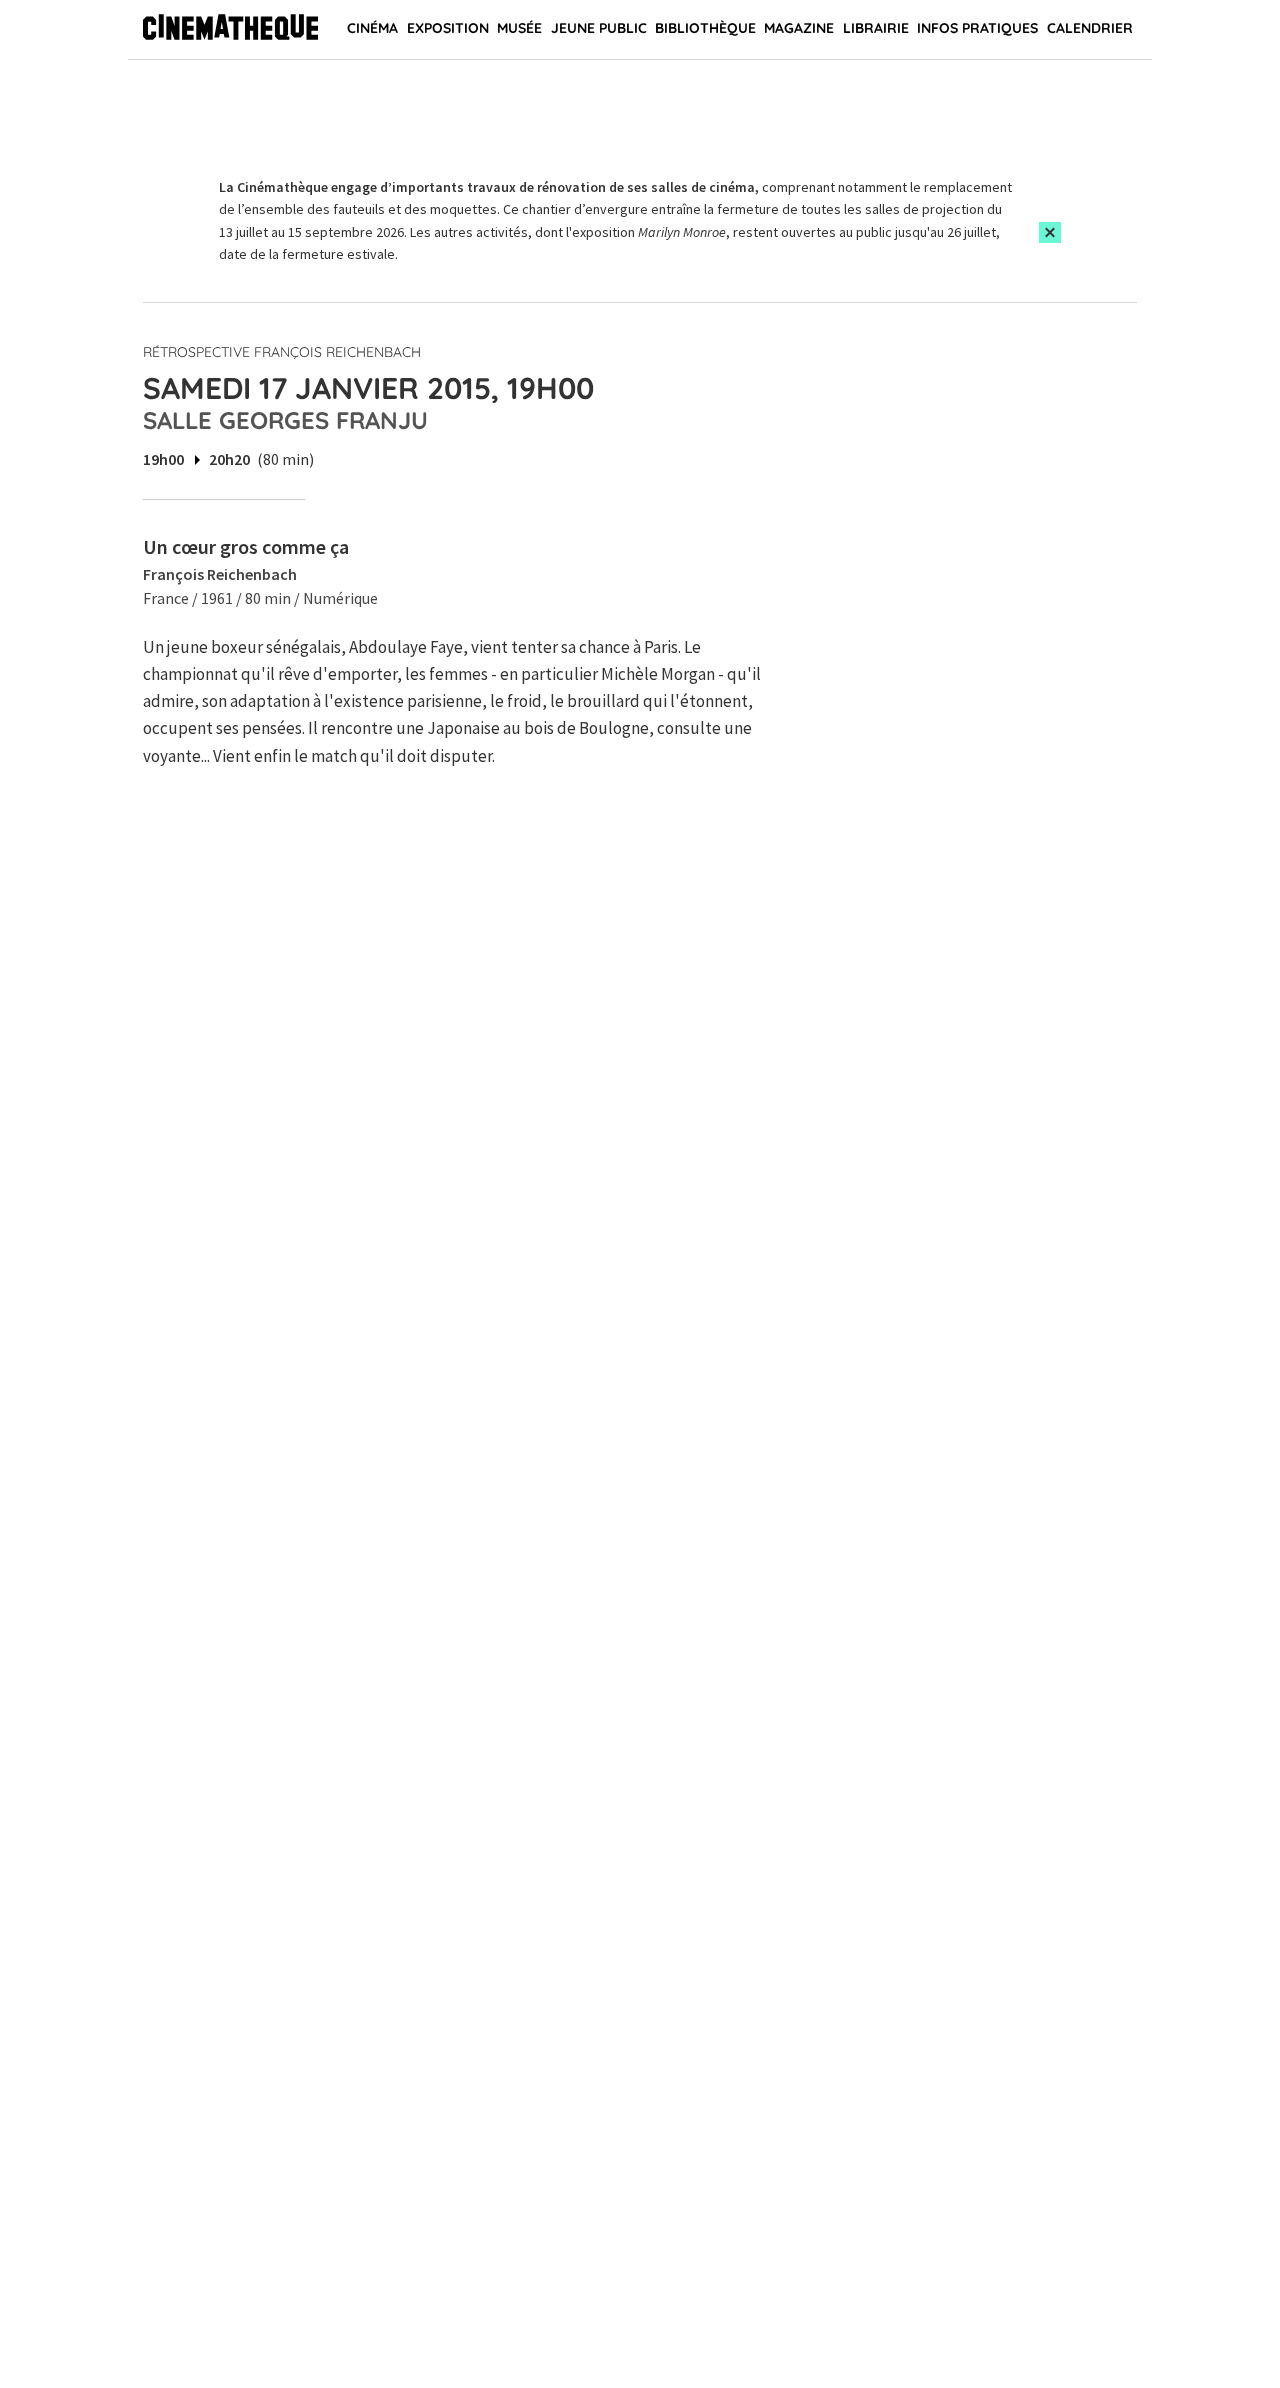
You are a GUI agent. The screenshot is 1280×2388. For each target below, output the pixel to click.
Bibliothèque (705, 28)
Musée (519, 28)
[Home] (230, 30)
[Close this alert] (1050, 232)
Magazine (799, 28)
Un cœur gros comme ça (246, 546)
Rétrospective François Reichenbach (282, 352)
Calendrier (1090, 28)
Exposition (448, 28)
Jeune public (599, 28)
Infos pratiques (977, 28)
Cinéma (372, 28)
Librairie (876, 28)
